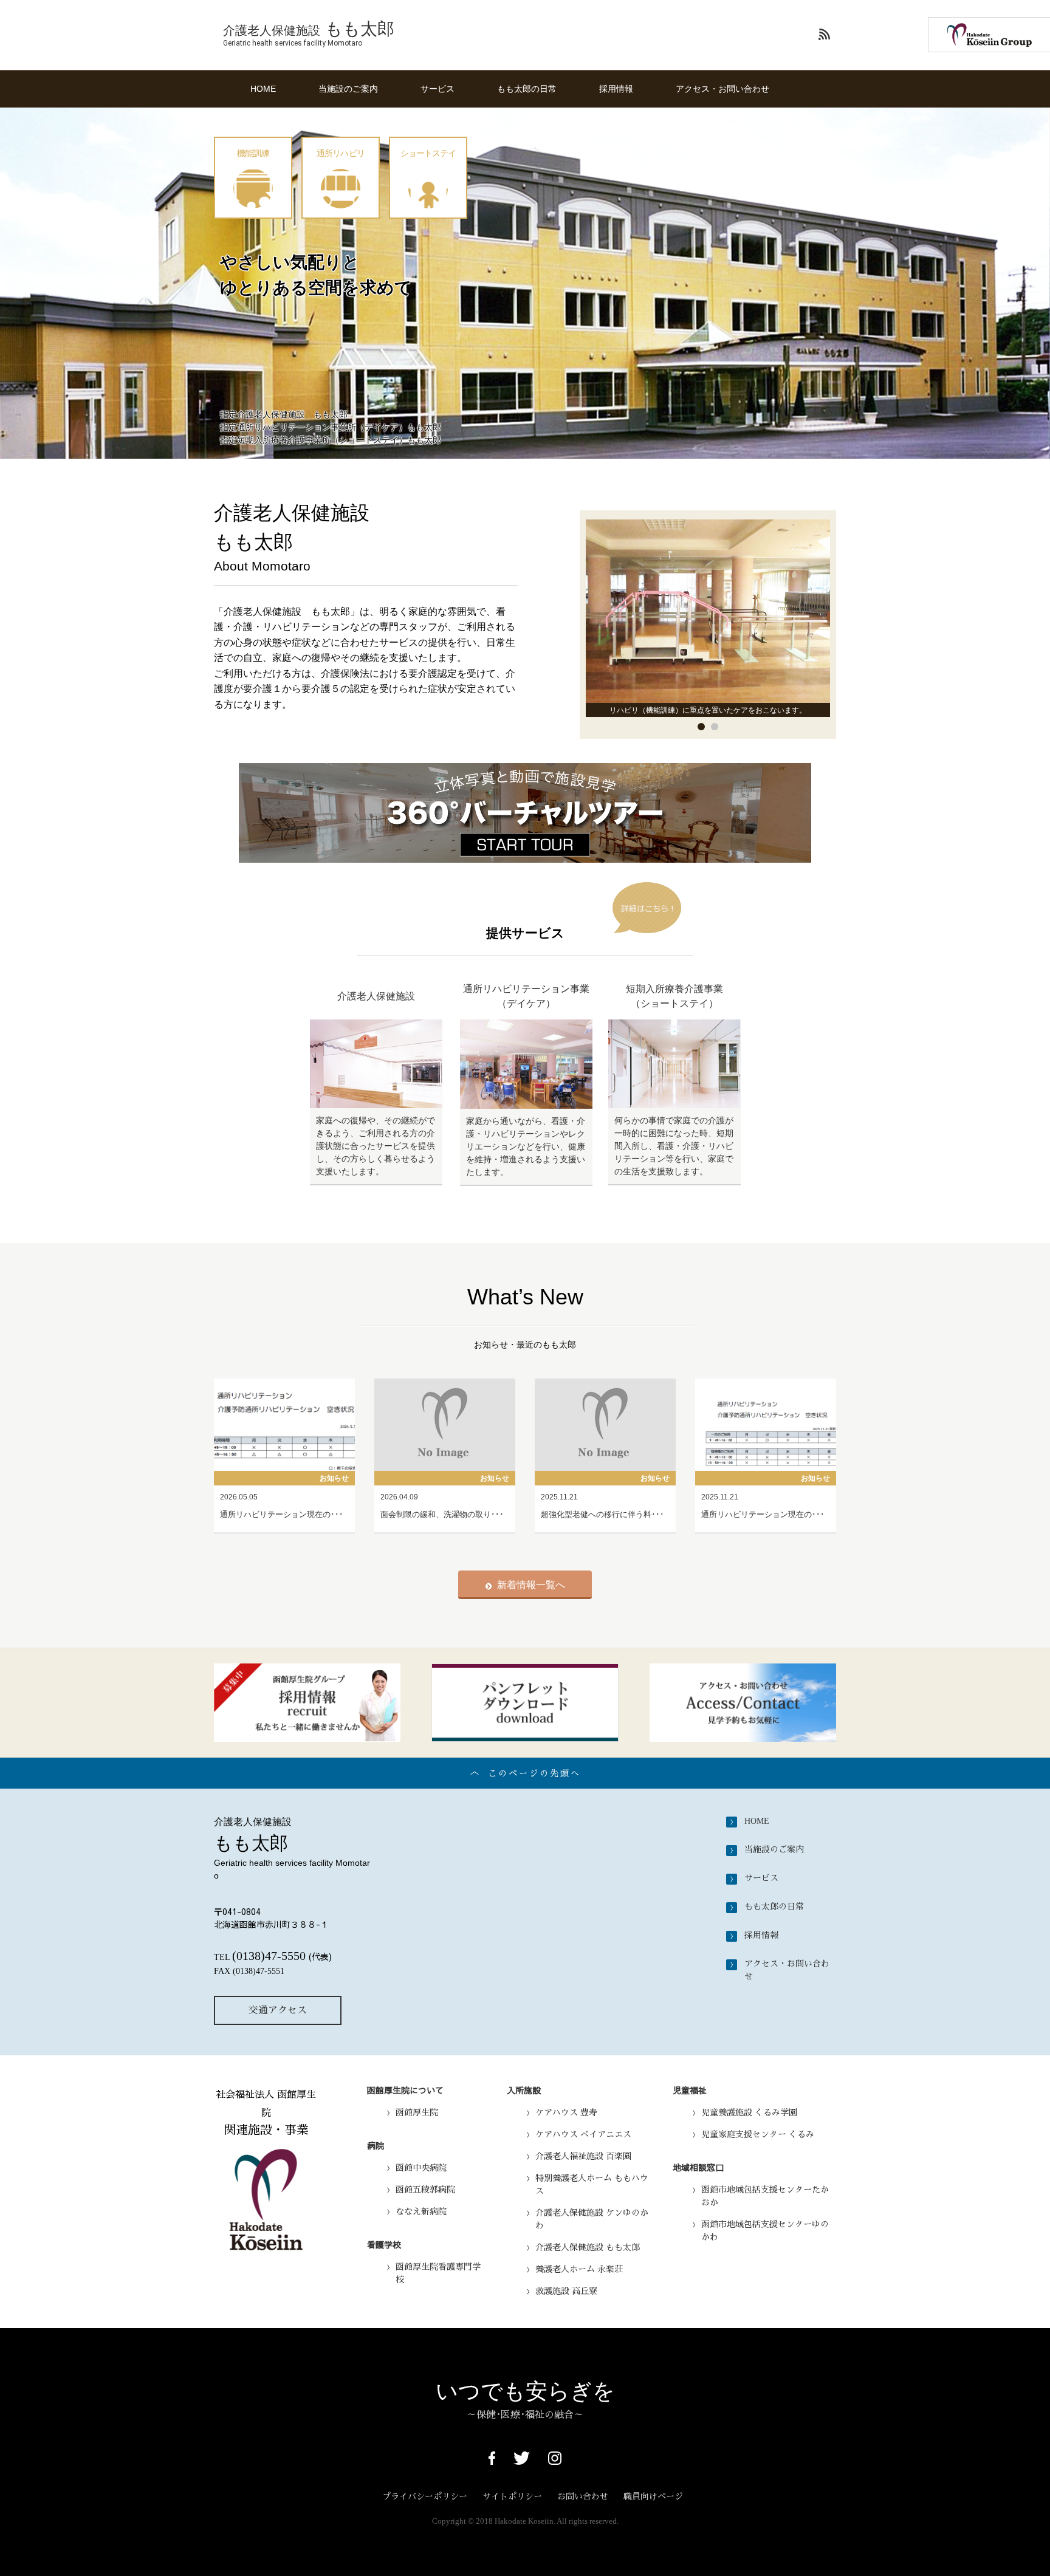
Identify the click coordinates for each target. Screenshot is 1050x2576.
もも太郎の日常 (527, 89)
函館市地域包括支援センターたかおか (765, 2196)
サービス (437, 89)
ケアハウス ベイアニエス (583, 2134)
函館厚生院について (405, 2090)
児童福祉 (690, 2090)
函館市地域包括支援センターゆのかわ (765, 2231)
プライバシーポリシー (425, 2496)
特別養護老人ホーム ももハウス (592, 2184)
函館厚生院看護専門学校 (438, 2273)
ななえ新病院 (421, 2211)
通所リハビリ (341, 153)
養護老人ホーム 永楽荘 (579, 2269)
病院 (376, 2145)
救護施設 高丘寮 (566, 2291)
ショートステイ (428, 153)
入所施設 (524, 2090)
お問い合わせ (583, 2496)
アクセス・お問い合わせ (722, 89)
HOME (263, 89)
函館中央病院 (421, 2168)
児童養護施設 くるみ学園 (749, 2112)
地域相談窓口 (698, 2167)
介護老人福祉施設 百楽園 (583, 2156)
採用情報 (616, 89)
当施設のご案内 (348, 89)
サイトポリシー (512, 2496)
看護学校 (384, 2244)
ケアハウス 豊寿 (566, 2112)
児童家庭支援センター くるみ (758, 2134)
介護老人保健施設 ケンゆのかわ (592, 2219)
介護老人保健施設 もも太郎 (588, 2247)
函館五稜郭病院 (425, 2190)
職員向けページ (653, 2496)
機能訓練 (253, 153)
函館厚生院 (417, 2112)
